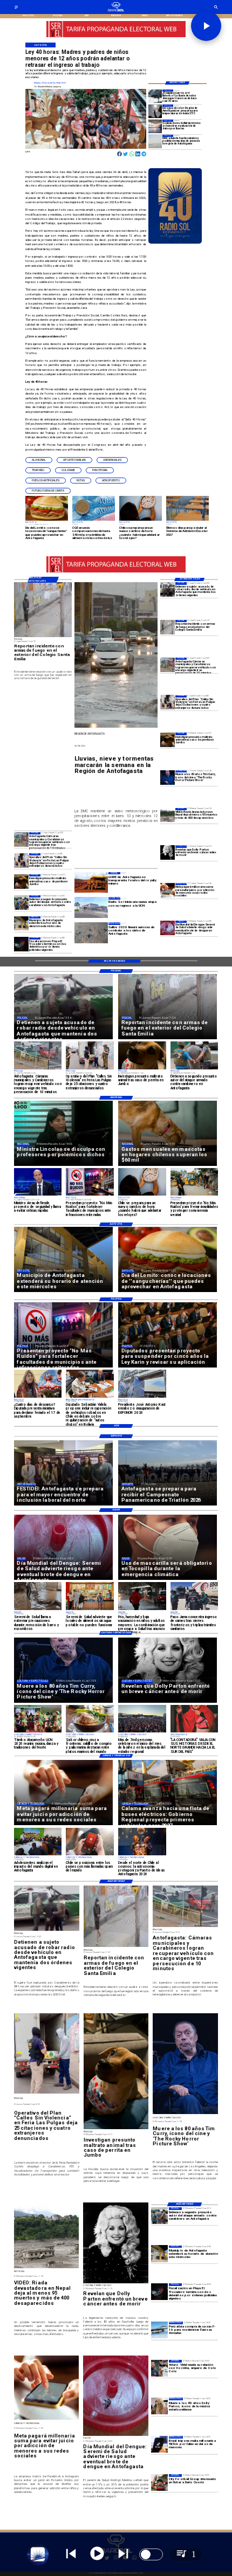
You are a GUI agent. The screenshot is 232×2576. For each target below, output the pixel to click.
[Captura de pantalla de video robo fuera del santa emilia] (168, 627)
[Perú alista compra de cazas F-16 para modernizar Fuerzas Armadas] (159, 2330)
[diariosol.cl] (16, 8)
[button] (39, 460)
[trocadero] (21, 945)
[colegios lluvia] (155, 126)
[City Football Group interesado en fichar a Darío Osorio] (159, 2482)
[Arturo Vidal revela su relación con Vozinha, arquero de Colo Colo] (159, 2368)
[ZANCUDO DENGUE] (168, 928)
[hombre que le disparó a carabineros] (21, 903)
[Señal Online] (144, 35)
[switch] (151, 2554)
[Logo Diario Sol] (116, 11)
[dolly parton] (168, 852)
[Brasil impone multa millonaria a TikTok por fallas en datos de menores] (159, 2444)
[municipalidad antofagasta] (21, 924)
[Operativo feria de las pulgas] (21, 861)
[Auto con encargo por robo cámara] (168, 665)
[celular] (168, 890)
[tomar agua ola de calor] (155, 111)
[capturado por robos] (168, 589)
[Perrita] (21, 882)
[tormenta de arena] (155, 141)
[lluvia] (155, 96)
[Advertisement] (95, 751)
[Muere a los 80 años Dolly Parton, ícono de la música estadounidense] (159, 2406)
